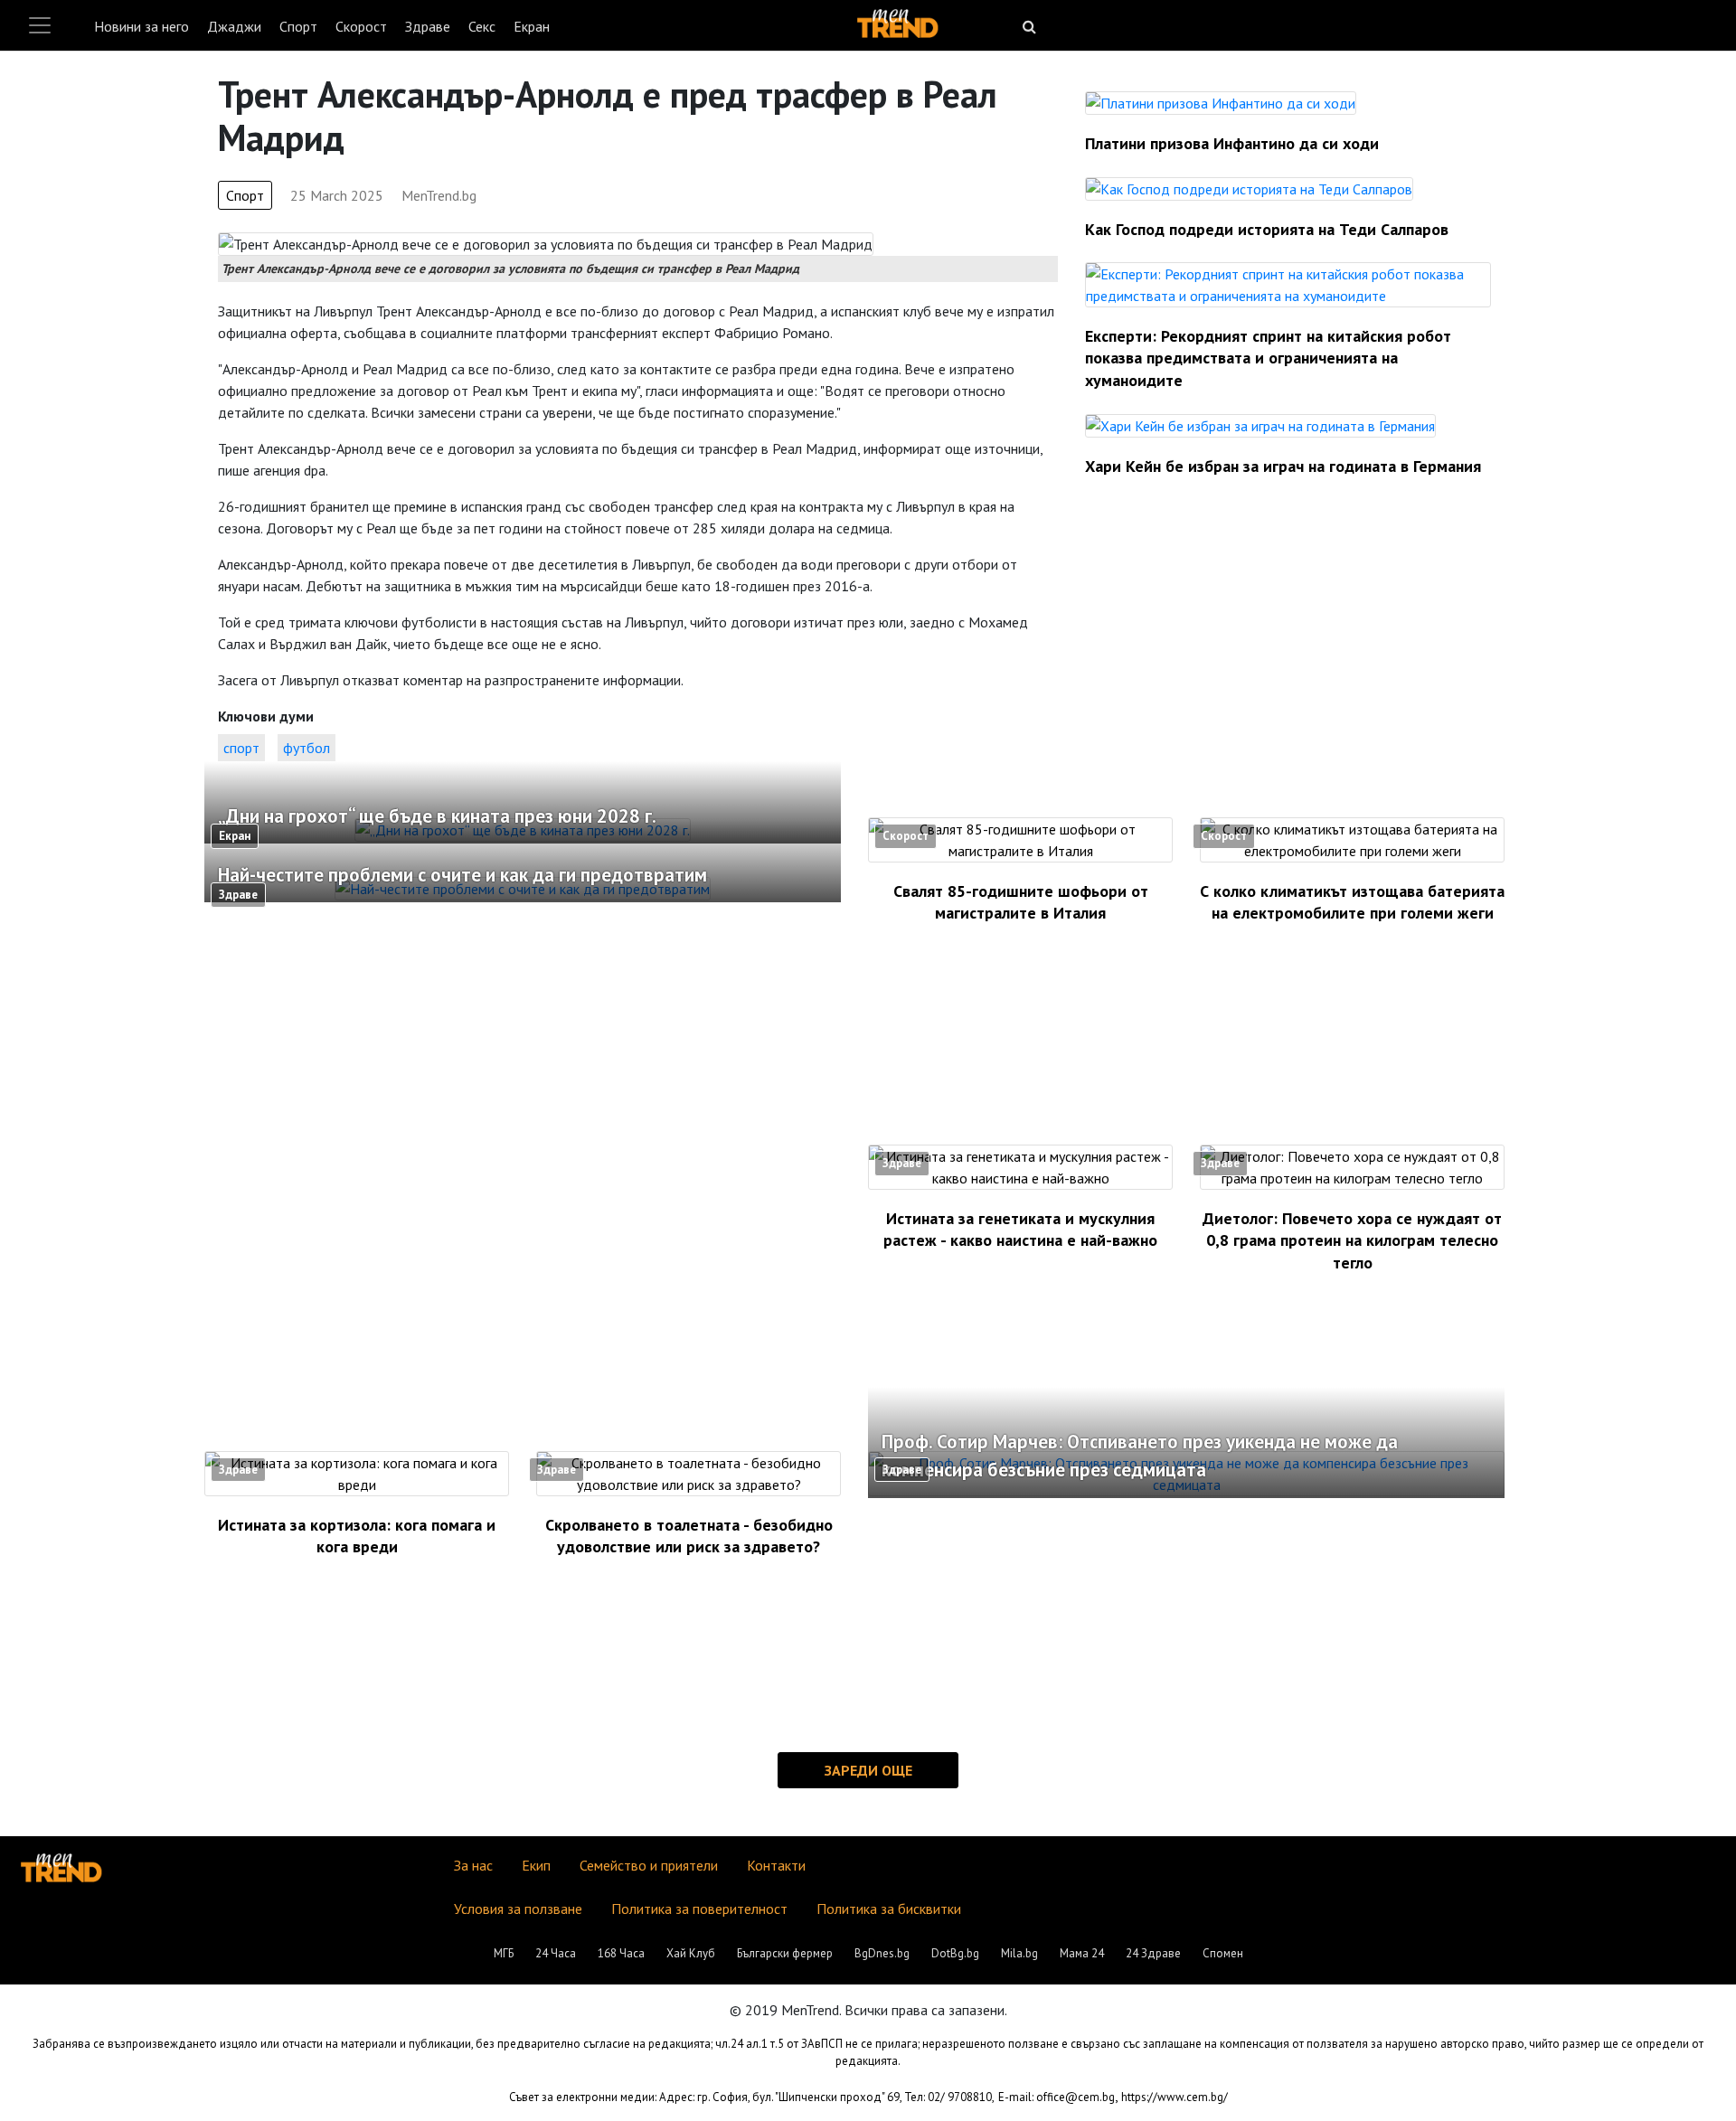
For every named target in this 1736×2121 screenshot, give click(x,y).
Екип (536, 1865)
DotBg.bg (955, 1953)
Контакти (776, 1865)
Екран (532, 26)
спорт (241, 748)
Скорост (361, 26)
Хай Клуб (691, 1953)
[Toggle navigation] (40, 25)
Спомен (1223, 1953)
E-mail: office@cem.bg (1057, 2097)
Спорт (298, 26)
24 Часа (556, 1953)
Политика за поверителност (699, 1909)
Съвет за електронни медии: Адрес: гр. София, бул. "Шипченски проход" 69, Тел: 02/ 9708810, (752, 2097)
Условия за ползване (518, 1909)
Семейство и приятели (649, 1865)
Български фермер (785, 1953)
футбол (307, 748)
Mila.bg (1019, 1953)
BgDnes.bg (882, 1953)
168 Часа (621, 1953)
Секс (482, 26)
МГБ (504, 1953)
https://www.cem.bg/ (1175, 2097)
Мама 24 (1082, 1953)
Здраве (428, 26)
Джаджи (234, 26)
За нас (473, 1865)
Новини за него (142, 26)
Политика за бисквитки (889, 1909)
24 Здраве (1153, 1953)
